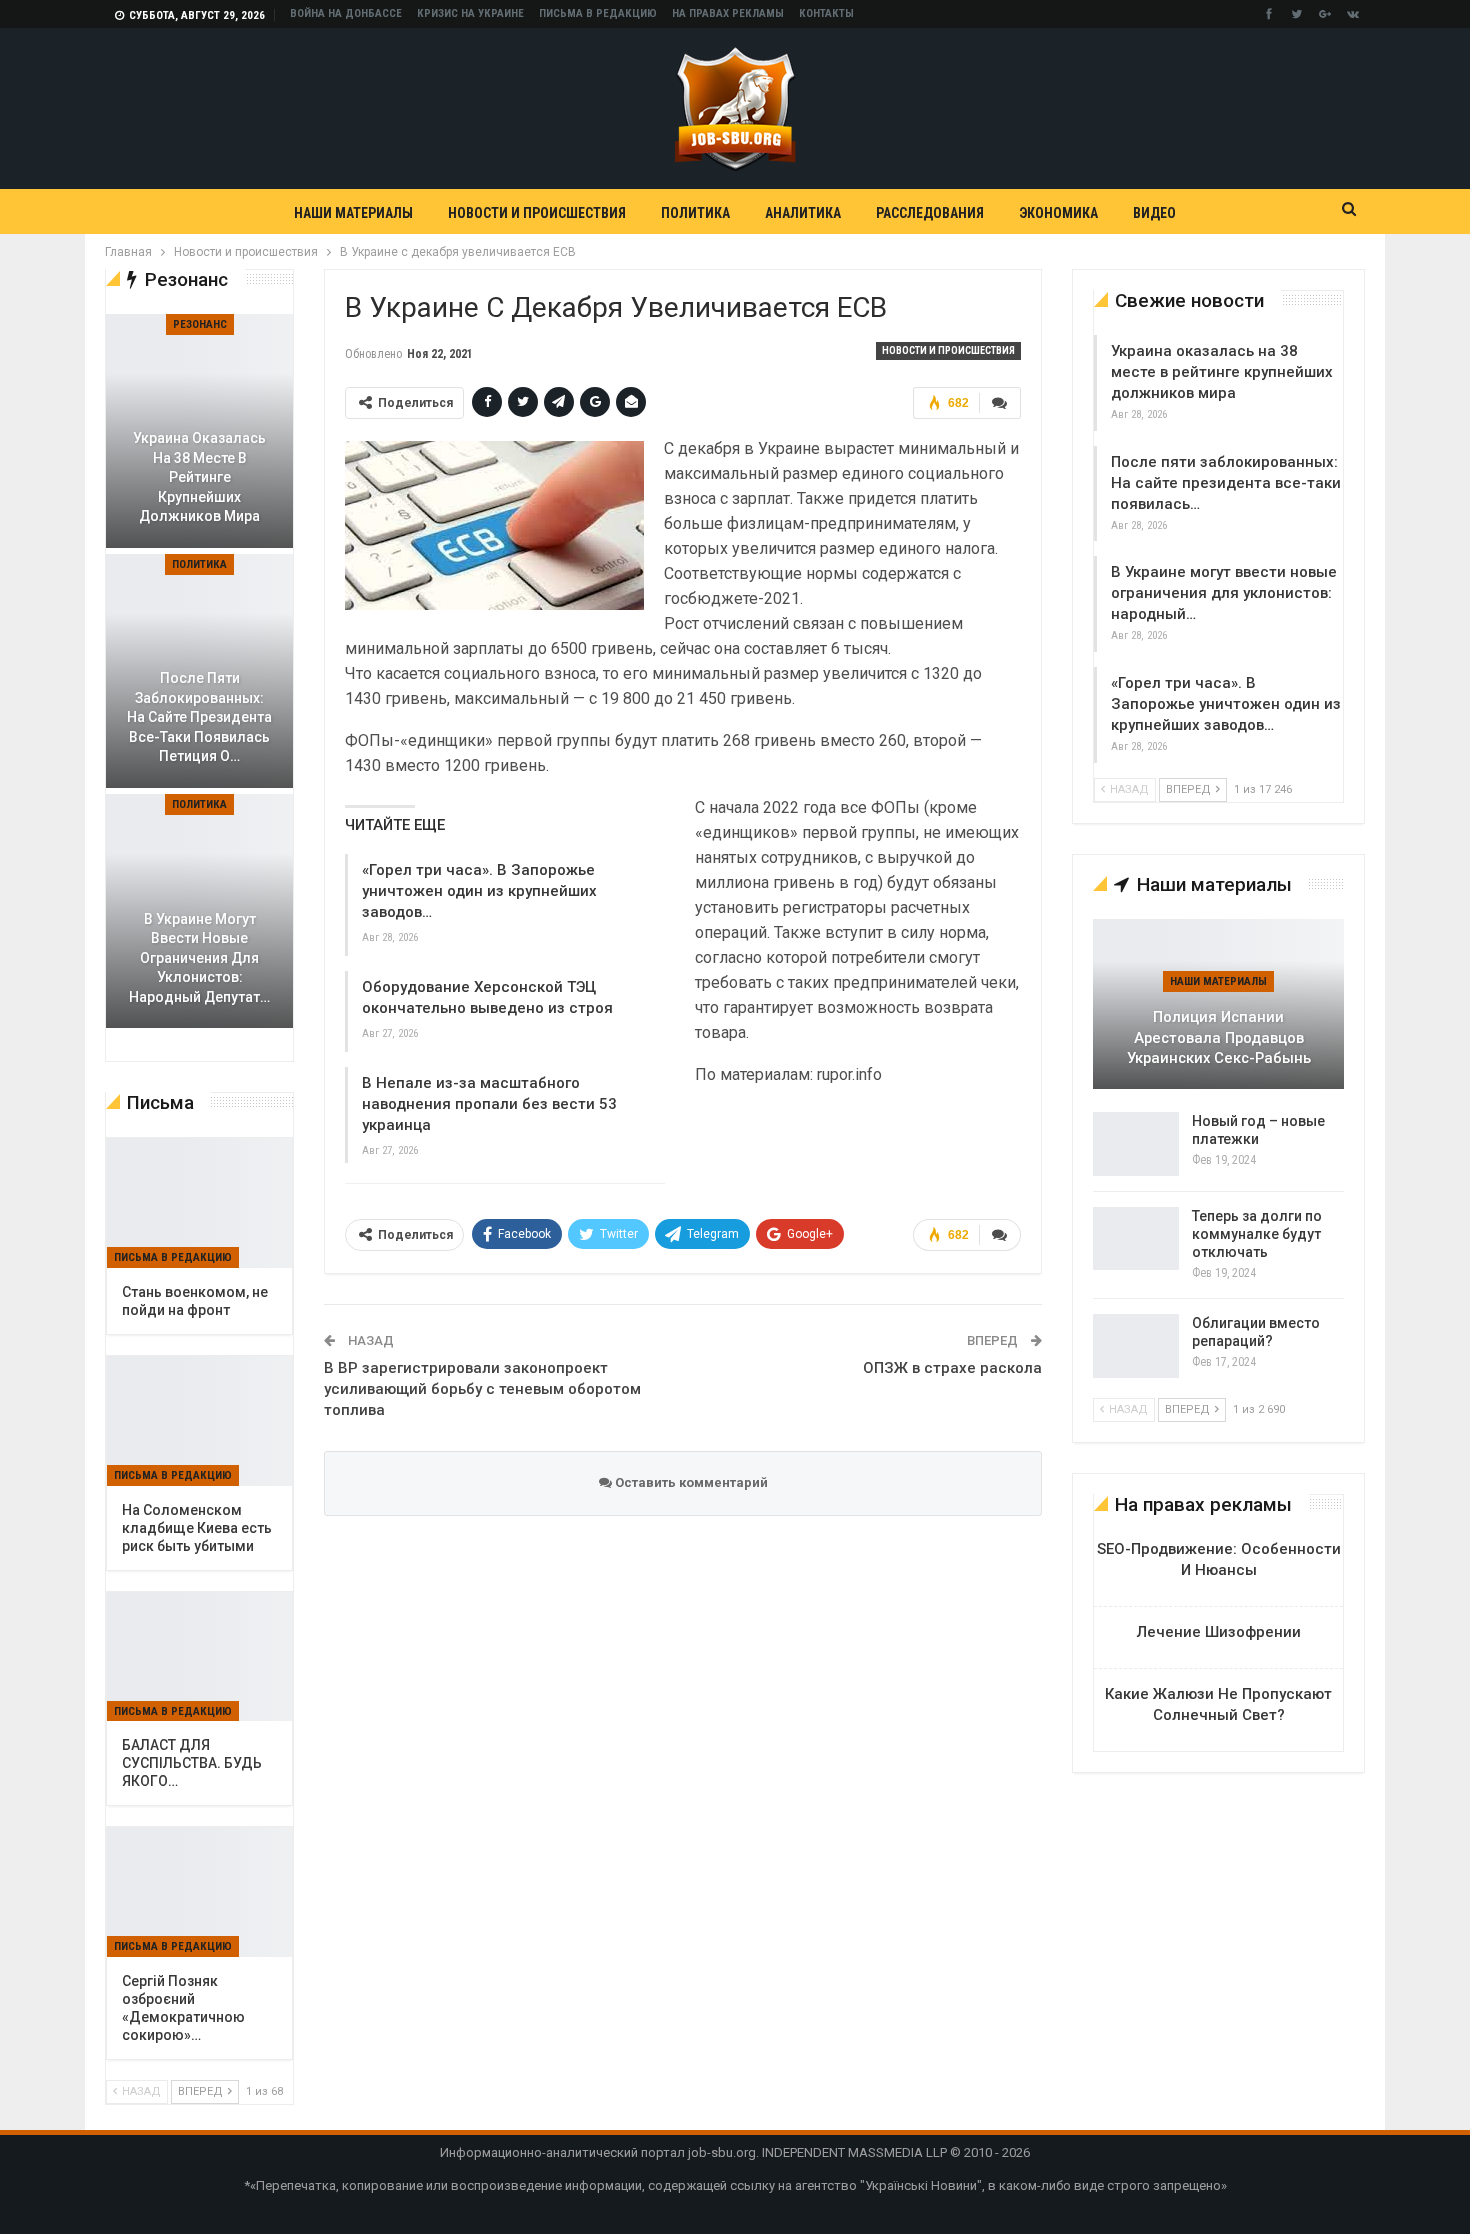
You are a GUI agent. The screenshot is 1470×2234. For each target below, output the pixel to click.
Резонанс (200, 324)
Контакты (826, 13)
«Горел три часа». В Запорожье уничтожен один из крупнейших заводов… (479, 891)
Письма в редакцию (598, 13)
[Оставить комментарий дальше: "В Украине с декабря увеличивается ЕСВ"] (1000, 403)
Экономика (1058, 213)
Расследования (930, 213)
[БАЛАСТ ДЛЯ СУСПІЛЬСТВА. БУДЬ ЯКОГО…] (199, 1657)
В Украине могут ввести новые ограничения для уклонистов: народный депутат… (199, 958)
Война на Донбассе (346, 13)
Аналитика (803, 213)
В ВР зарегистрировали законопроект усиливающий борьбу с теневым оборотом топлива (482, 1389)
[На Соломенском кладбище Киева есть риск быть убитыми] (199, 1421)
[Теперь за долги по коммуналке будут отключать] (1136, 1239)
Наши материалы (353, 213)
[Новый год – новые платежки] (1136, 1144)
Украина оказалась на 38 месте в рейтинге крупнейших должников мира (1222, 372)
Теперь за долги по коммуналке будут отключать (1257, 1234)
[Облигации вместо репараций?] (1136, 1346)
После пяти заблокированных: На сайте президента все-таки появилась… (1226, 483)
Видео (1154, 213)
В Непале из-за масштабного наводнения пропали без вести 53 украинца (489, 1104)
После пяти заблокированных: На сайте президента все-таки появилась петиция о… (199, 717)
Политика (695, 213)
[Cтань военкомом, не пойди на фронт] (199, 1203)
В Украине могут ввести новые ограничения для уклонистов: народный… (1224, 593)
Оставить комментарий (690, 1482)
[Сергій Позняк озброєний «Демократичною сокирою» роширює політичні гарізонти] (199, 1892)
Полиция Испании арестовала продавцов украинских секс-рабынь (1219, 1037)
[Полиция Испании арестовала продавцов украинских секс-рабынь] (1218, 1004)
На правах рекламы (728, 13)
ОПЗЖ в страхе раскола (952, 1368)
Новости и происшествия (537, 213)
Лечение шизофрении (1219, 1632)
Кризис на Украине (470, 13)
